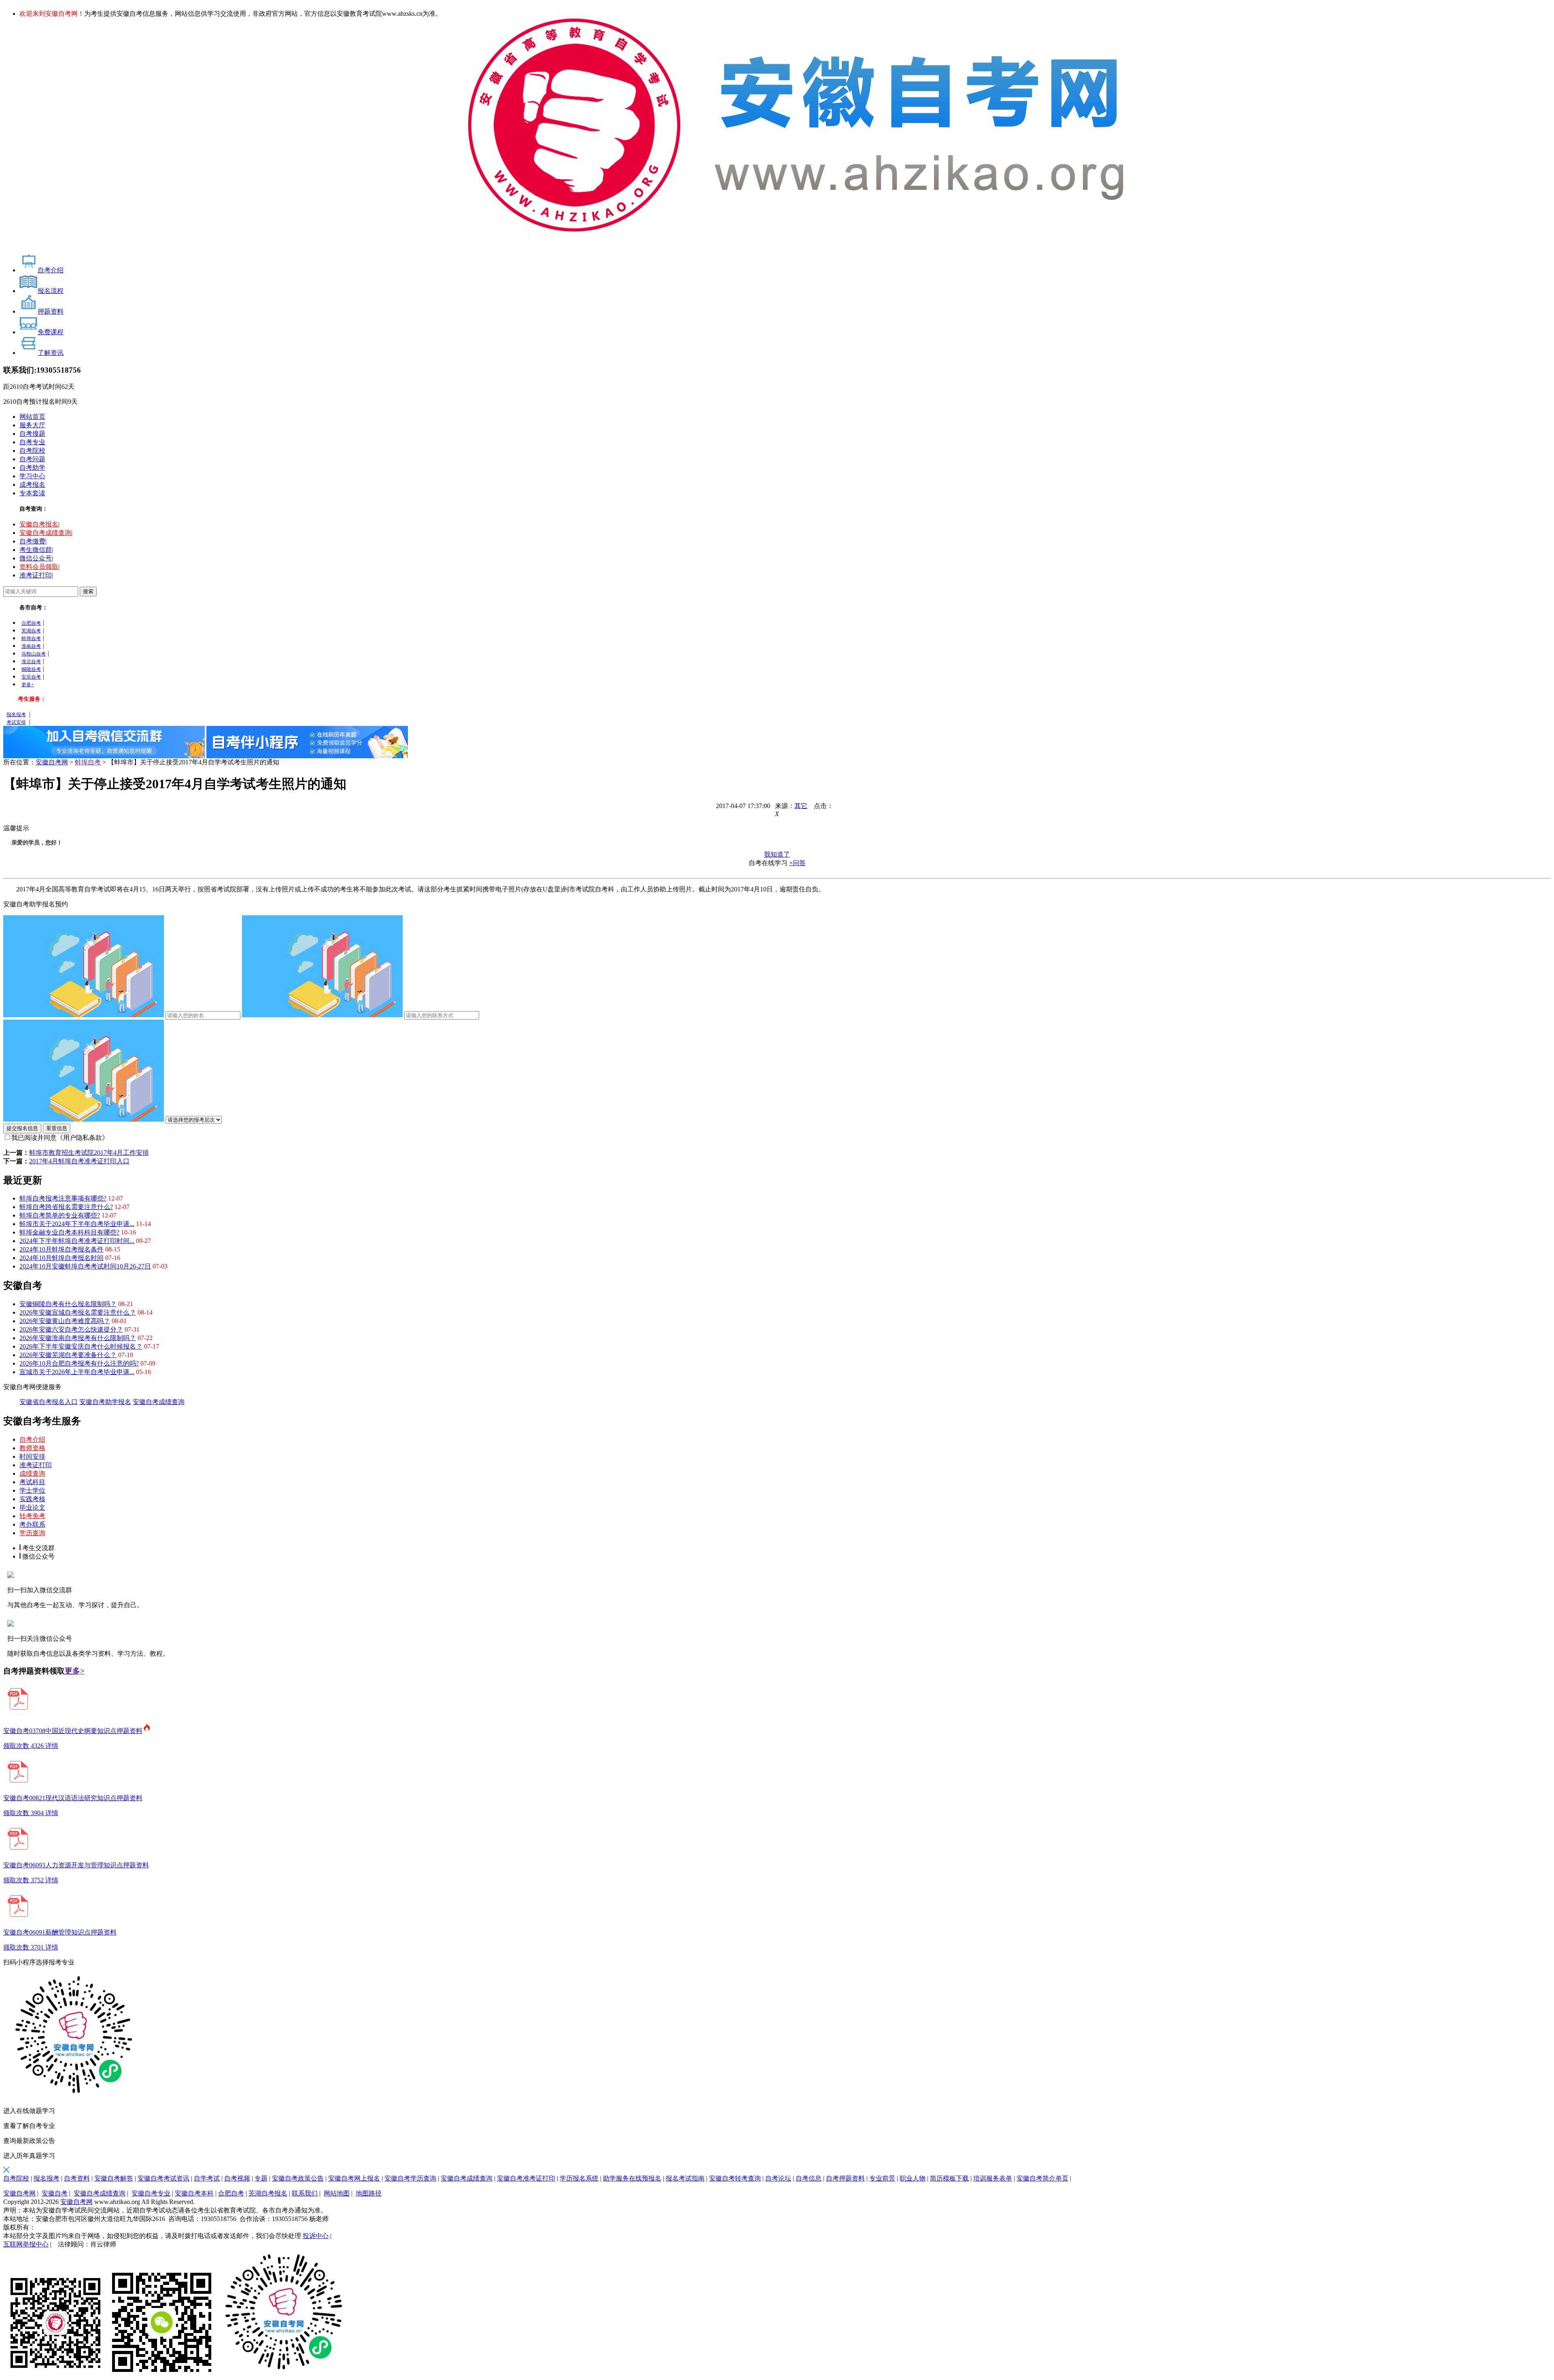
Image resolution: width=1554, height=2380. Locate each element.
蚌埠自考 (31, 638)
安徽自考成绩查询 (45, 533)
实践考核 (32, 1499)
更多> (75, 1671)
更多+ (28, 685)
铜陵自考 (31, 669)
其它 (801, 806)
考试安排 (16, 722)
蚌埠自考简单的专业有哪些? (60, 1215)
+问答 (797, 863)
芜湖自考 (31, 631)
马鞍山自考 (34, 654)
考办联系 (32, 1524)
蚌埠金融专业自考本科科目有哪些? (69, 1232)
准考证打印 (36, 575)
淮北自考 (31, 662)
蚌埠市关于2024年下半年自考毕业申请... (77, 1224)
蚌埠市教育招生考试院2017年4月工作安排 (89, 1153)
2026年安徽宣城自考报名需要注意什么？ (78, 1312)
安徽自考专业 (151, 2193)
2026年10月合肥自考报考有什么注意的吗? (79, 1363)
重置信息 (57, 1128)
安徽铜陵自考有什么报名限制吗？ (68, 1304)
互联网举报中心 (26, 2244)
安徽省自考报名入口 (49, 1402)
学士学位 (32, 1490)
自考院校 (32, 451)
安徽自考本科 (194, 2193)
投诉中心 (316, 2236)
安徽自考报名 (39, 524)
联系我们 (305, 2193)
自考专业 (32, 442)
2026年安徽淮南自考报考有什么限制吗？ (78, 1338)
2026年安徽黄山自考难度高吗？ (65, 1321)
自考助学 (32, 468)
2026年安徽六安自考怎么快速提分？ (71, 1329)
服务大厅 (32, 425)
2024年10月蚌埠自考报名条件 (62, 1249)
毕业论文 (32, 1507)
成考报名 (32, 485)
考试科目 (32, 1482)
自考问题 (32, 459)
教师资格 (32, 1448)
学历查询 (32, 1533)
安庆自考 (31, 677)
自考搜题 (32, 434)
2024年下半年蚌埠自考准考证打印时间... (77, 1241)
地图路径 (369, 2193)
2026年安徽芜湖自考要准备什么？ (68, 1355)
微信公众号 (36, 558)
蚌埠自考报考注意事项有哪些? (63, 1198)
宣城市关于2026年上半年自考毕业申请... (77, 1372)
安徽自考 (55, 2193)
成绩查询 (32, 1473)
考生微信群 (36, 550)
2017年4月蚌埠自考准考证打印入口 (79, 1161)
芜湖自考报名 (268, 2193)
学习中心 (32, 476)
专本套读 (32, 493)
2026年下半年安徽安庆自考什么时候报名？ (81, 1346)
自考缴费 (32, 541)
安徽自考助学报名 (105, 1402)
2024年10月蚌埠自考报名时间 (62, 1258)
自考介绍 (32, 1439)
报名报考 (16, 715)
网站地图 (337, 2193)
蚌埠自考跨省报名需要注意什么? (66, 1207)
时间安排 (32, 1456)
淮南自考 (31, 646)
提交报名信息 (22, 1128)
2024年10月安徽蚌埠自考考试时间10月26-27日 (85, 1266)
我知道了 (777, 854)
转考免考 (32, 1516)
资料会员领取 (39, 567)
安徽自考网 (52, 762)
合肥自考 (31, 623)
